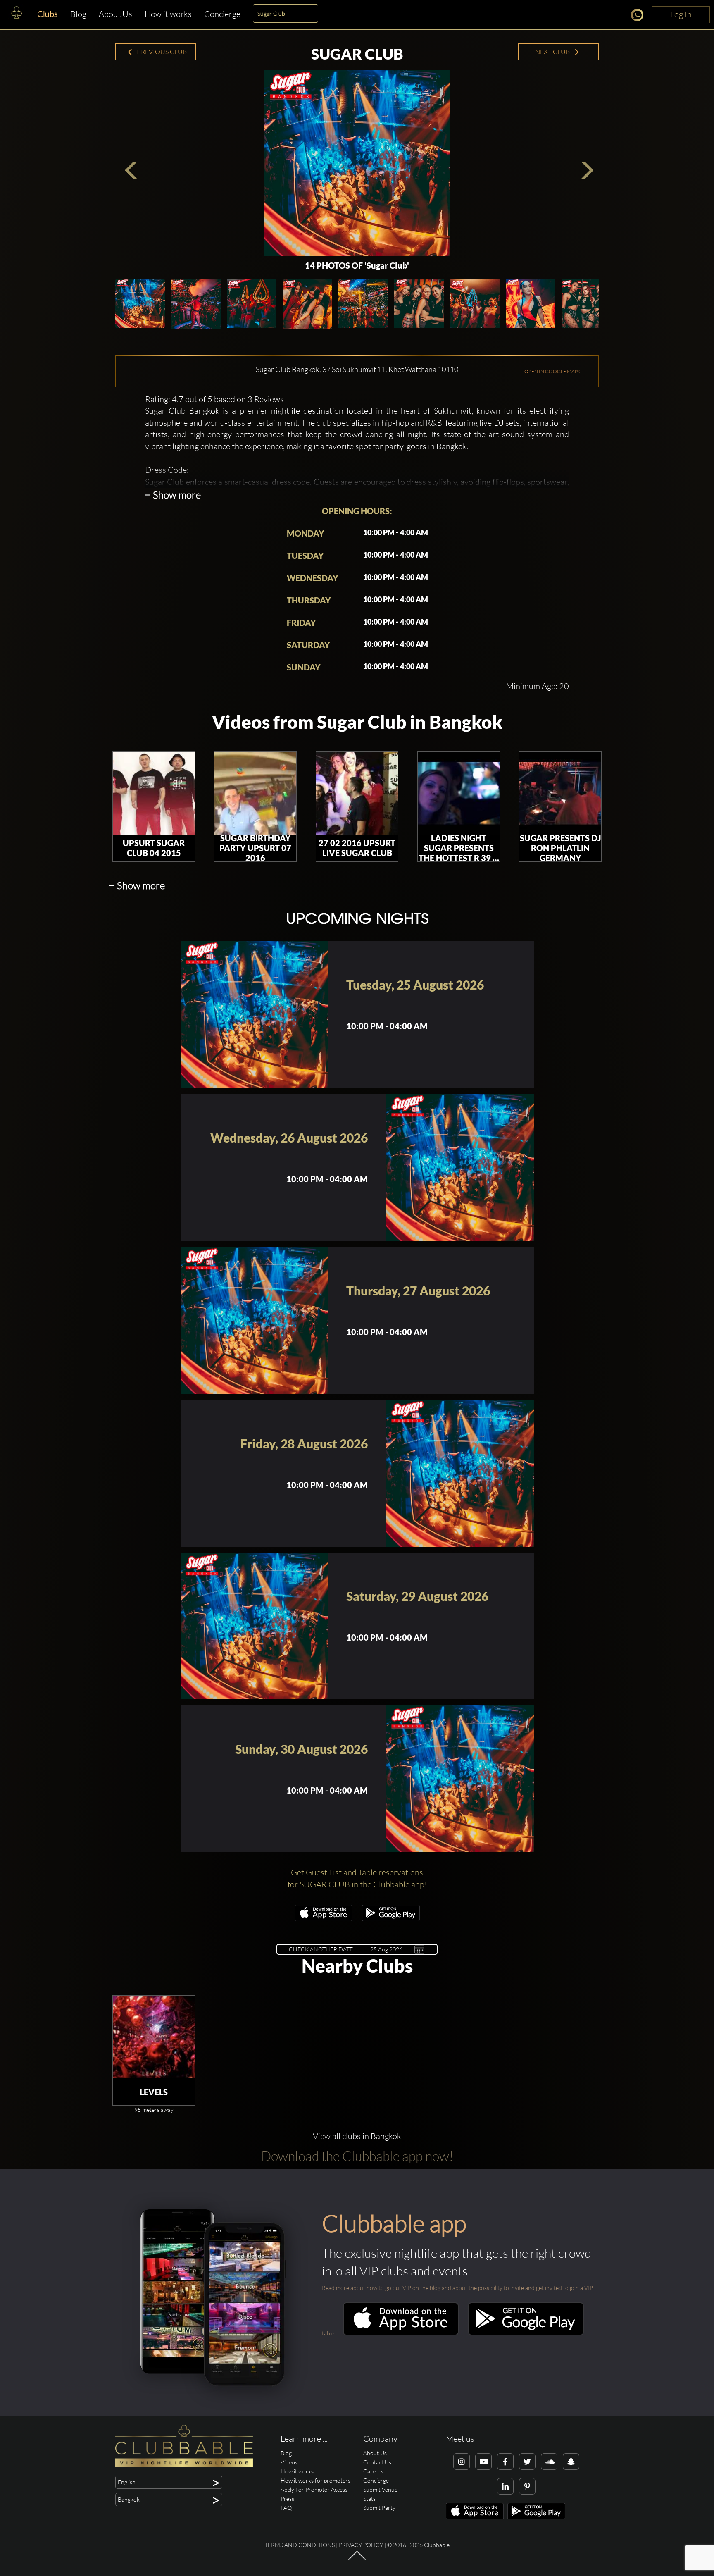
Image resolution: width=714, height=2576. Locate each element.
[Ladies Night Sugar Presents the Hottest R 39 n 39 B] (459, 793)
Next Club (553, 52)
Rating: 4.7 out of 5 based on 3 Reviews (214, 399)
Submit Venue (380, 2489)
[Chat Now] (639, 16)
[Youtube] (483, 2462)
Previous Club (161, 52)
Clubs (48, 14)
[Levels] (154, 2037)
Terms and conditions (300, 2545)
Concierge (222, 14)
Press (287, 2498)
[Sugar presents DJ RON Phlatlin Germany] (560, 793)
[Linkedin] (505, 2486)
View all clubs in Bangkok (357, 2136)
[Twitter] (527, 2462)
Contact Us (377, 2462)
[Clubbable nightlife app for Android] (391, 1919)
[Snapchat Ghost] (571, 2462)
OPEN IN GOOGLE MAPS (552, 371)
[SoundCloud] (549, 2462)
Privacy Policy (361, 2545)
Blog (78, 14)
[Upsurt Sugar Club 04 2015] (154, 793)
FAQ (286, 2508)
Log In (681, 14)
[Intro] (357, 2559)
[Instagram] (462, 2462)
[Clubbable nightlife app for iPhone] (324, 1919)
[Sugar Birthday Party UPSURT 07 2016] (255, 793)
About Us (115, 14)
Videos (289, 2462)
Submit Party (379, 2508)
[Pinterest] (527, 2486)
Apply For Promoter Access (314, 2489)
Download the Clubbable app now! (357, 2156)
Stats (369, 2498)
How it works (168, 14)
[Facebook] (505, 2462)
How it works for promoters (315, 2480)
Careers (373, 2471)
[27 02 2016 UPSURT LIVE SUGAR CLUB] (357, 793)
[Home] (17, 14)
